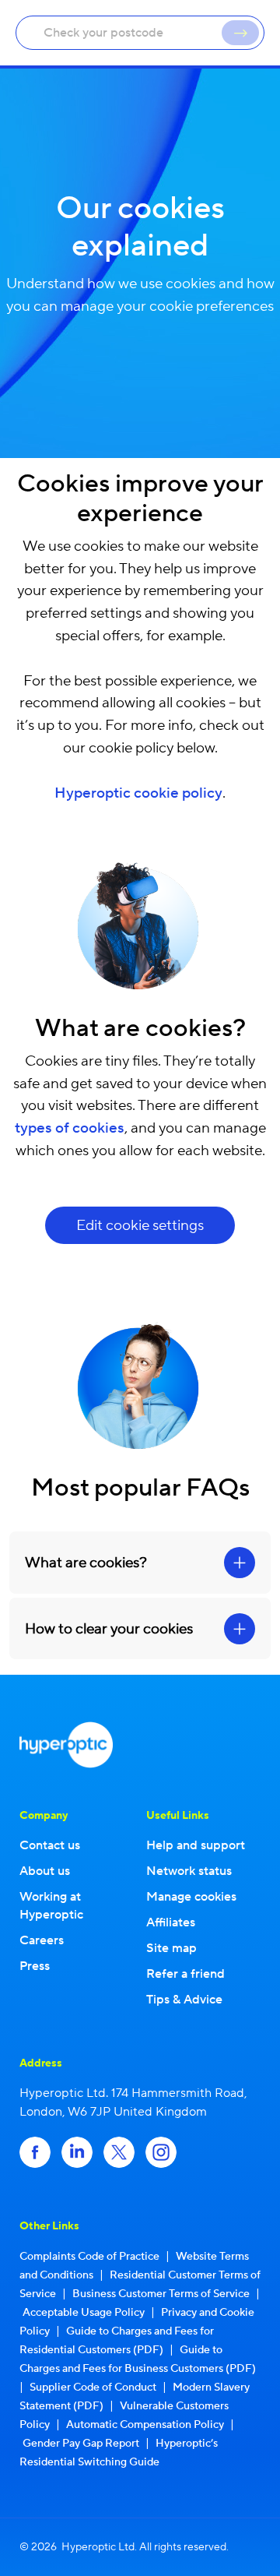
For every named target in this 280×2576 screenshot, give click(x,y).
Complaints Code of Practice (89, 2257)
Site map (171, 1948)
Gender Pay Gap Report (81, 2444)
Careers (42, 1940)
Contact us (50, 1845)
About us (45, 1871)
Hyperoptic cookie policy (138, 793)
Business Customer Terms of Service (161, 2294)
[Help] (240, 33)
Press (35, 1966)
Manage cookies (191, 1897)
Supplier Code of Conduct (93, 2387)
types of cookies (70, 1128)
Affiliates (171, 1922)
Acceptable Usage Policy (84, 2313)
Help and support (196, 1845)
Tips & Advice (184, 2000)
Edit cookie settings (140, 1225)
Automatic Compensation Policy (145, 2425)
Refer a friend (185, 1974)
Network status (189, 1871)
